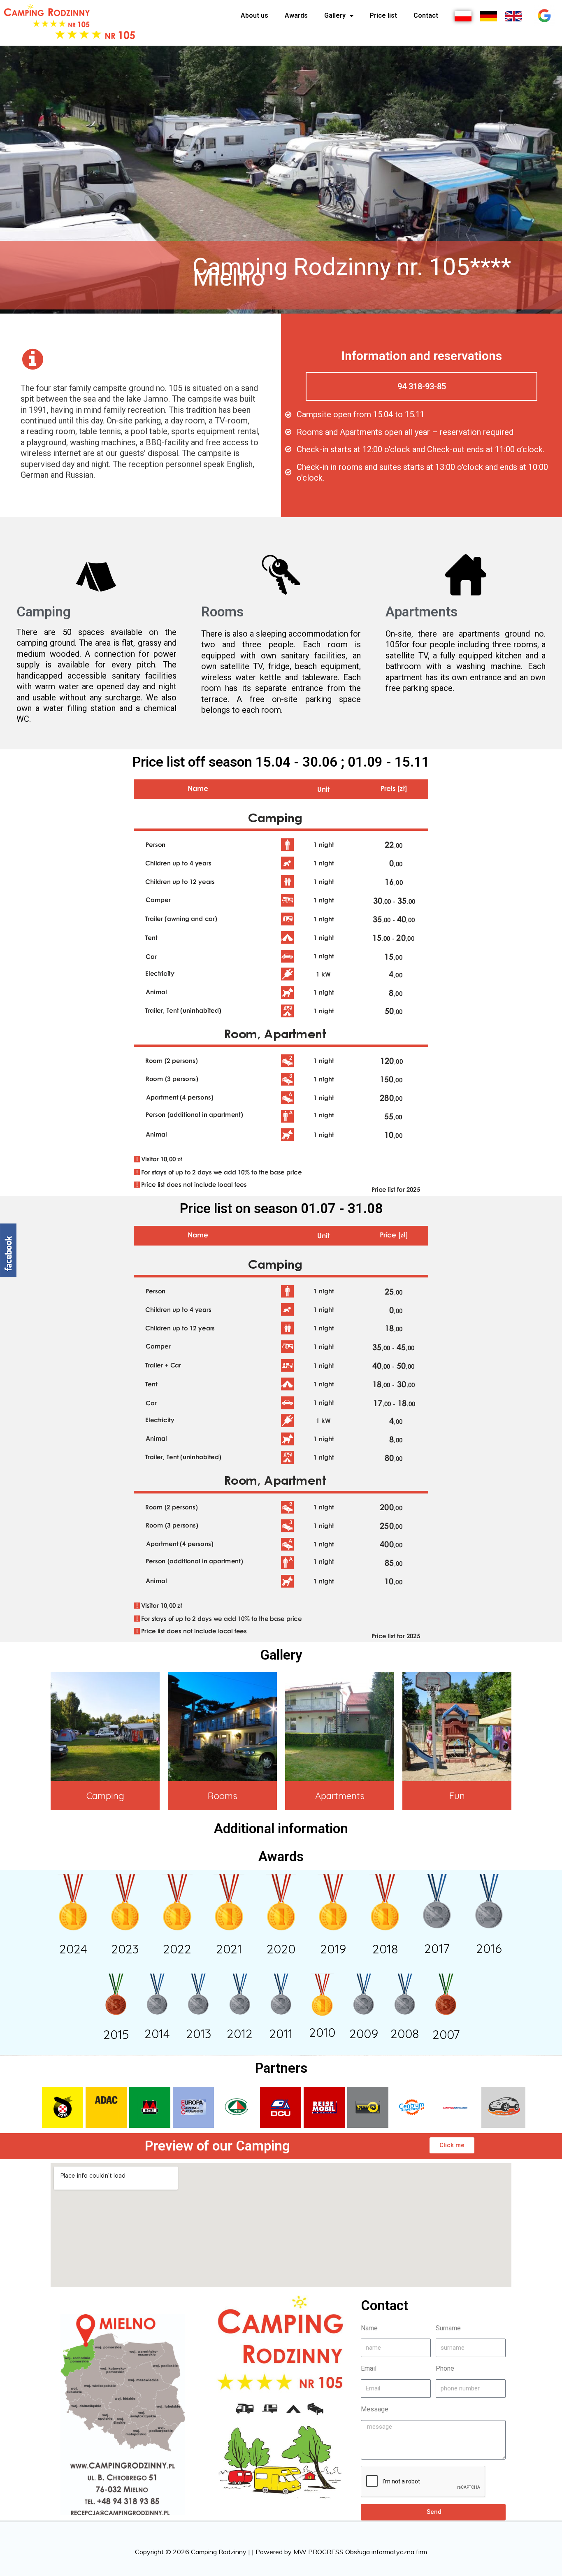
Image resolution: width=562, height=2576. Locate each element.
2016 (489, 1948)
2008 (405, 2034)
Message (375, 2409)
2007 (446, 2034)
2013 (199, 2034)
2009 (364, 2034)
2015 (116, 2034)
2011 (281, 2034)
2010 (322, 2032)
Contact (426, 15)
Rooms (223, 1796)
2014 (157, 2034)
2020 (281, 1949)
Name (369, 2328)
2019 (333, 1949)
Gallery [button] (335, 15)
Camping (105, 1796)
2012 (240, 2034)
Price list (383, 15)
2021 (229, 1949)
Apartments (340, 1796)
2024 (73, 1949)
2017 (437, 1948)
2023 (125, 1949)
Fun (457, 1796)
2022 (177, 1949)
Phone (445, 2368)
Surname (448, 2328)
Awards (296, 15)
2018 (385, 1949)
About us (254, 15)
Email (369, 2368)
